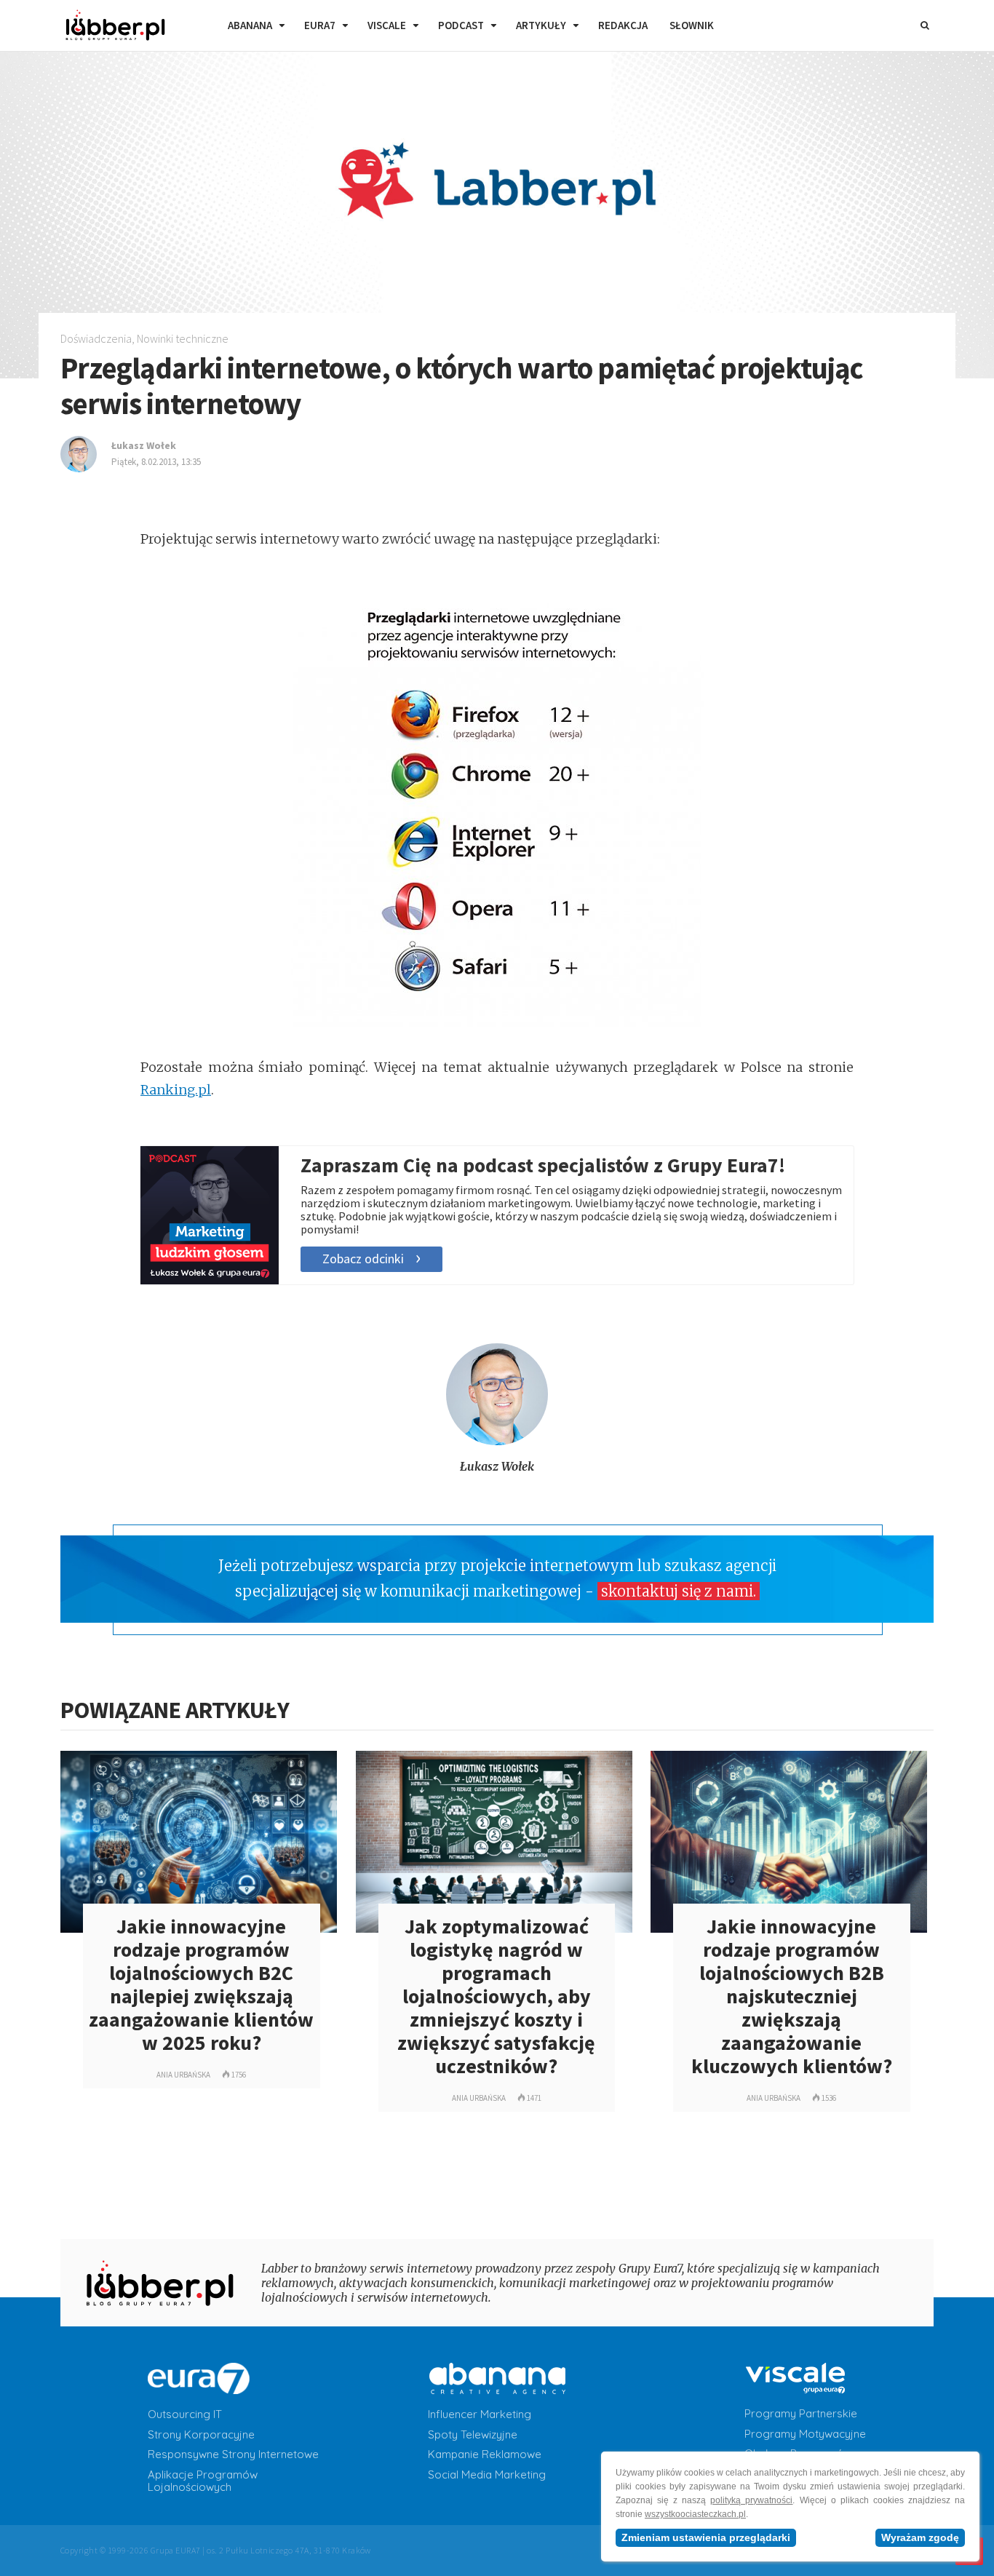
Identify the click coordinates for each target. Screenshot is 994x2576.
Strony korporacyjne (201, 2435)
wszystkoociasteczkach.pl (695, 2514)
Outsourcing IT (185, 2414)
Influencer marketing (480, 2414)
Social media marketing (487, 2475)
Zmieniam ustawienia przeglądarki (706, 2537)
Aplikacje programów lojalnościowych (203, 2481)
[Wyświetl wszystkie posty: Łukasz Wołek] (497, 1441)
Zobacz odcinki (363, 1259)
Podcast (461, 25)
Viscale (387, 25)
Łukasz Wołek (497, 1466)
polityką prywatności (751, 2500)
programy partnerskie (801, 2414)
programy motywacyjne (805, 2434)
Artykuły (541, 25)
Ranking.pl (176, 1090)
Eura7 (320, 25)
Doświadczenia (96, 338)
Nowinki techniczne (183, 338)
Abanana (250, 25)
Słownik (692, 25)
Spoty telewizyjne (473, 2435)
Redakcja (623, 25)
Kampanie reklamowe (485, 2454)
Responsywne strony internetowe (233, 2454)
